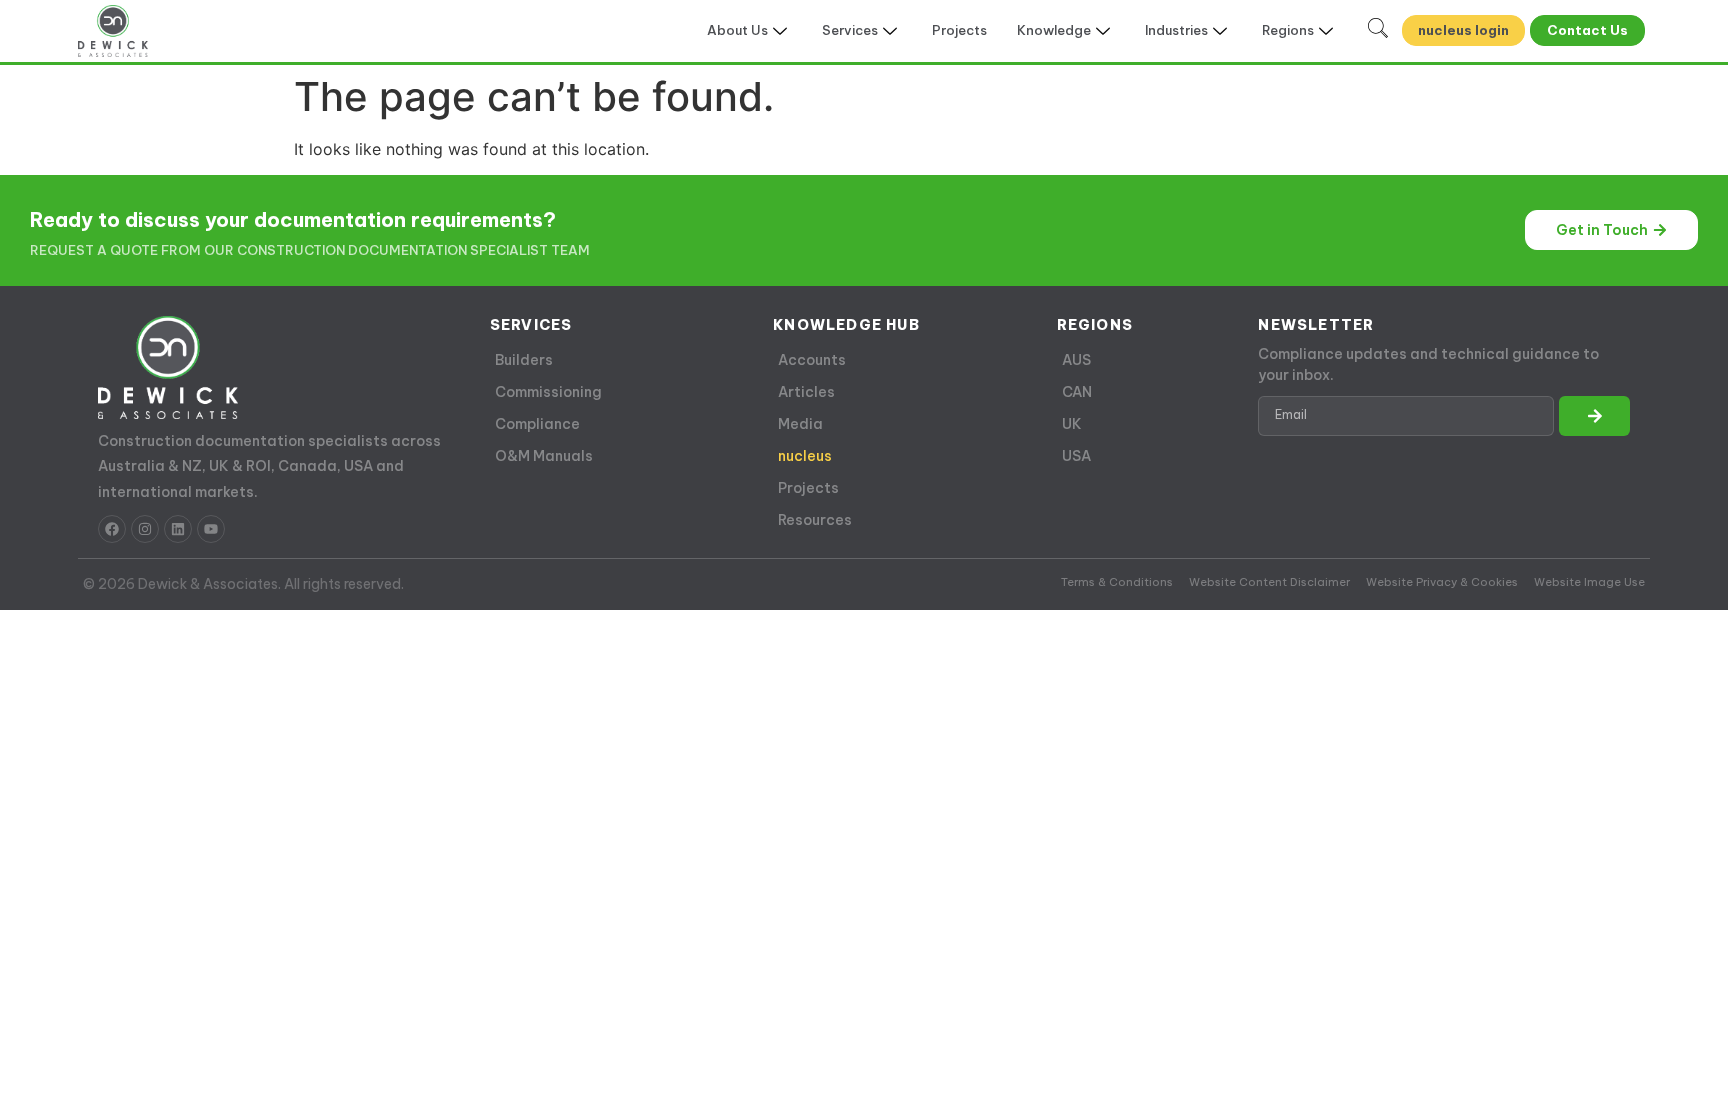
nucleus (805, 456)
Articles (806, 392)
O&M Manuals (544, 456)
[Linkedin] (178, 529)
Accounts (812, 360)
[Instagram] (145, 529)
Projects (959, 30)
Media (800, 424)
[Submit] (1594, 416)
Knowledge (1054, 30)
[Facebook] (112, 529)
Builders (524, 360)
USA (1076, 456)
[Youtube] (211, 529)
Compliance (537, 424)
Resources (815, 520)
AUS (1076, 360)
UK (1072, 424)
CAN (1077, 392)
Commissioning (548, 392)
